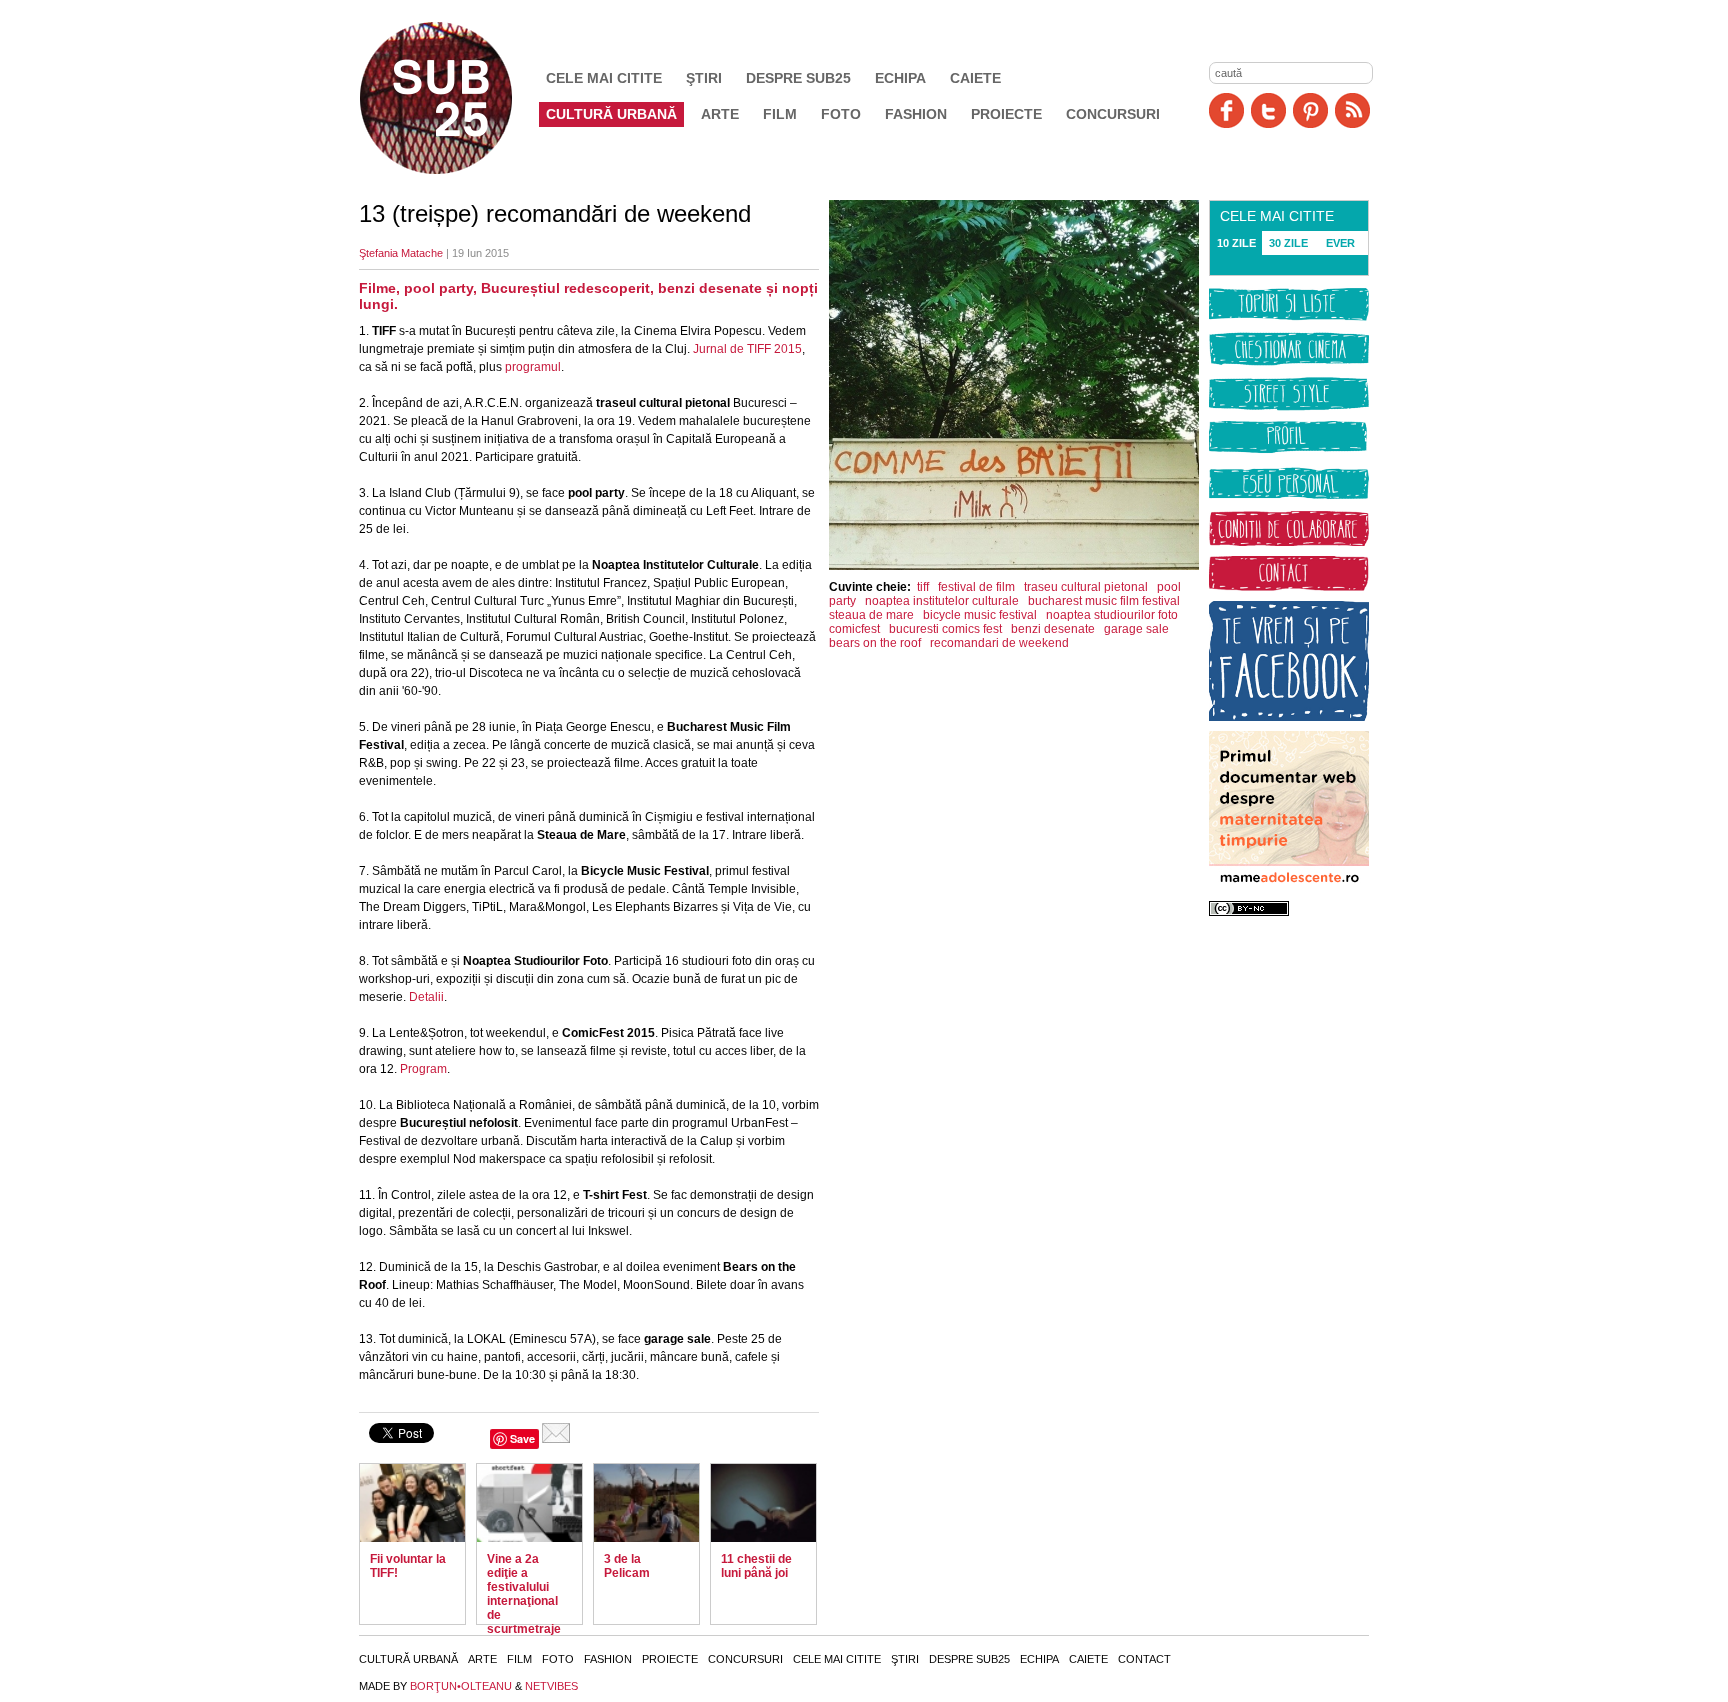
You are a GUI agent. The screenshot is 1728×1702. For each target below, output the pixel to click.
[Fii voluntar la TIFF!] (412, 1503)
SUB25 (459, 98)
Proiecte (1006, 114)
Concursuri (1113, 114)
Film (780, 114)
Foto (841, 114)
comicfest (854, 629)
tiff (923, 587)
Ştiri (704, 78)
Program (423, 1069)
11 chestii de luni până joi (756, 1566)
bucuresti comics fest (945, 629)
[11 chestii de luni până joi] (763, 1503)
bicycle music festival (980, 615)
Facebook (1226, 110)
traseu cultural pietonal (1086, 587)
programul (533, 367)
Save (522, 1438)
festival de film (976, 587)
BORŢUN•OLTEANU (461, 1686)
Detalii (426, 997)
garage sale (1136, 629)
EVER (1340, 243)
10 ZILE (1236, 243)
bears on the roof (875, 643)
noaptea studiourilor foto (1112, 615)
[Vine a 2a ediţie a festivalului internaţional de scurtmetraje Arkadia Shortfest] (529, 1503)
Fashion (916, 114)
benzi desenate (1053, 629)
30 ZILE (1288, 243)
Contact (1144, 1659)
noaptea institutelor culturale (942, 601)
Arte (720, 114)
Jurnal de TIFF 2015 (747, 349)
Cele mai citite (604, 78)
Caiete (975, 78)
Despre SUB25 (798, 78)
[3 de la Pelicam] (646, 1503)
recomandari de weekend (999, 643)
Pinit (1310, 110)
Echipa (900, 78)
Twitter (1268, 110)
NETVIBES (551, 1686)
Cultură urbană (611, 114)
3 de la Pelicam (627, 1566)
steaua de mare (871, 615)
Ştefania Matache (401, 253)
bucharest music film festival (1104, 601)
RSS (1352, 110)
